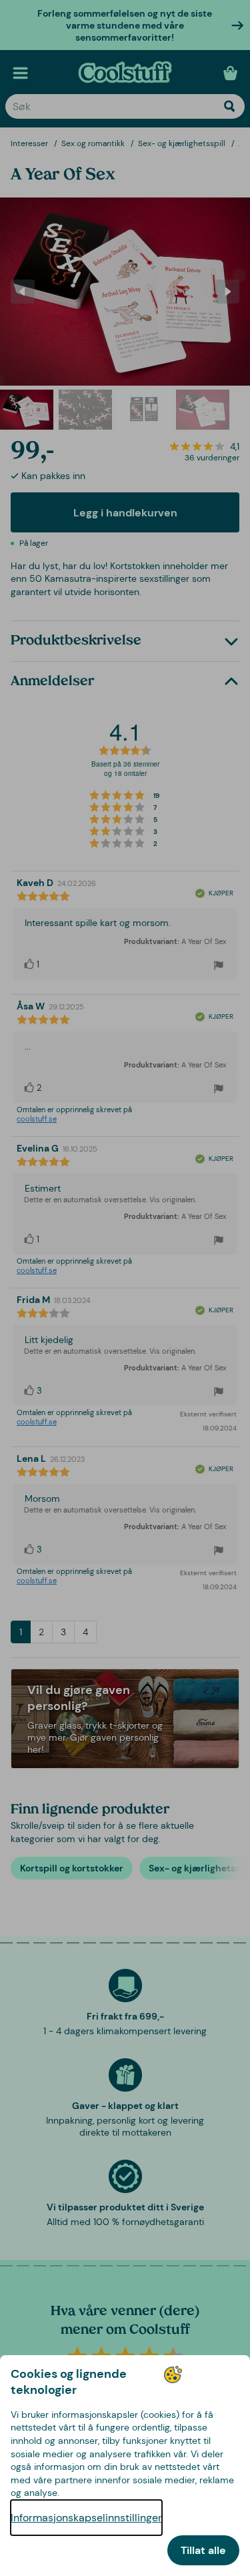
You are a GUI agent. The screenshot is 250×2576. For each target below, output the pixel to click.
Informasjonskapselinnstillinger (86, 2518)
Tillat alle (203, 2550)
